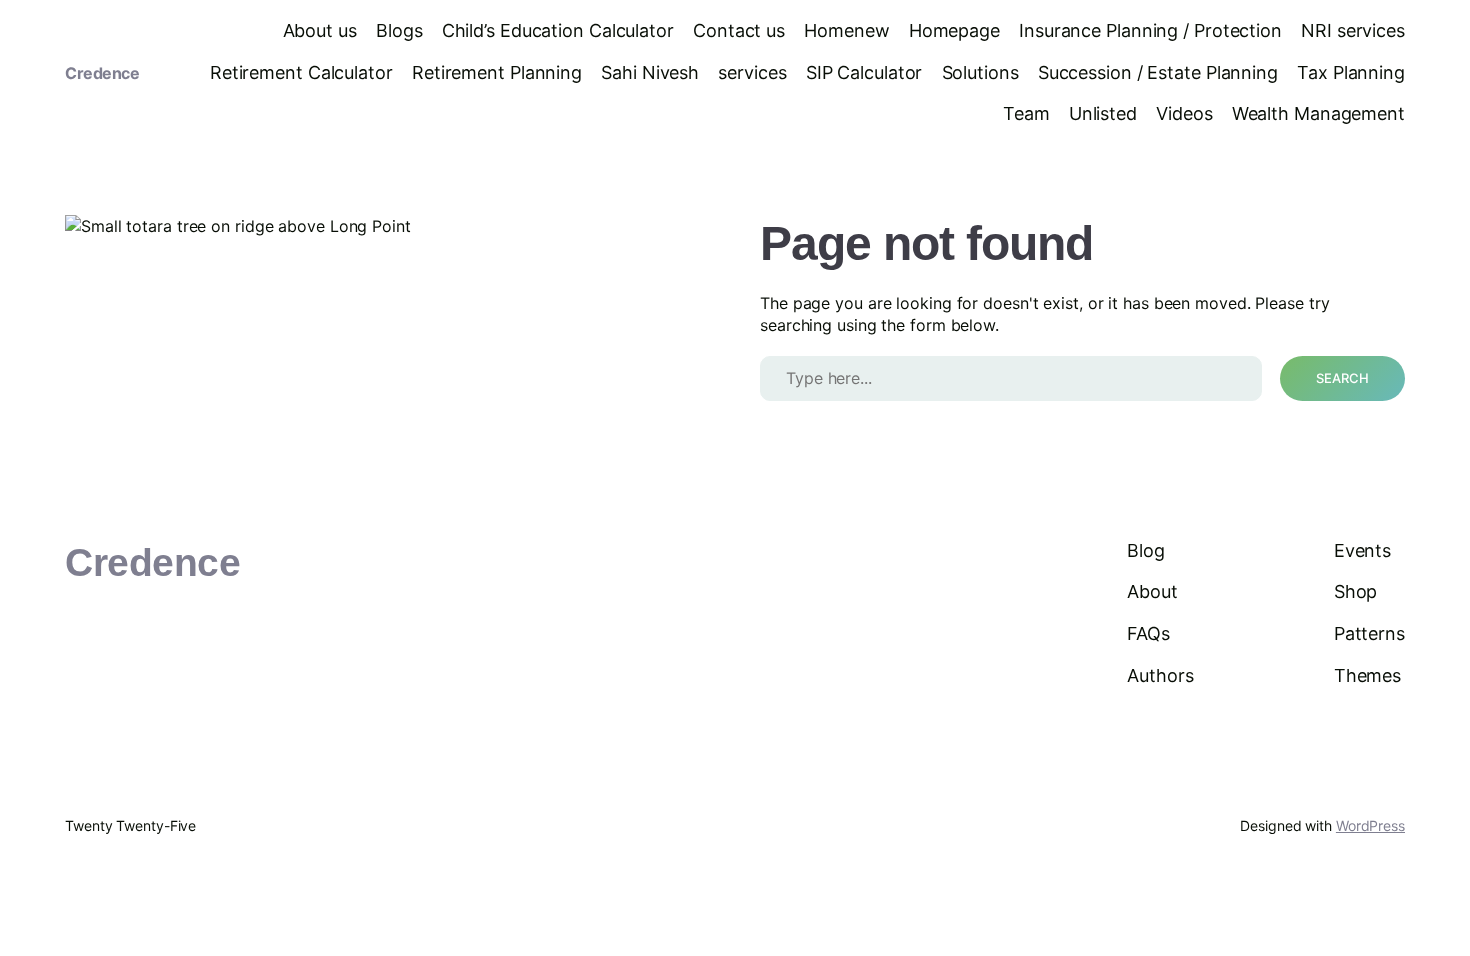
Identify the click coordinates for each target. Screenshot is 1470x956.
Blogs (399, 30)
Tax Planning (1351, 72)
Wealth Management (1318, 113)
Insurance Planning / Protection (1150, 30)
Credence (102, 73)
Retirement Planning (497, 72)
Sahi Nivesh (650, 72)
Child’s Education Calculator (558, 30)
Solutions (980, 72)
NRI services (1353, 30)
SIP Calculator (864, 72)
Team (1026, 113)
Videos (1184, 113)
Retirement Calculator (301, 72)
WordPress (1370, 825)
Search (1342, 378)
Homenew (846, 30)
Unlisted (1103, 113)
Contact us (739, 30)
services (752, 72)
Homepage (954, 30)
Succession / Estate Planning (1158, 72)
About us (320, 30)
